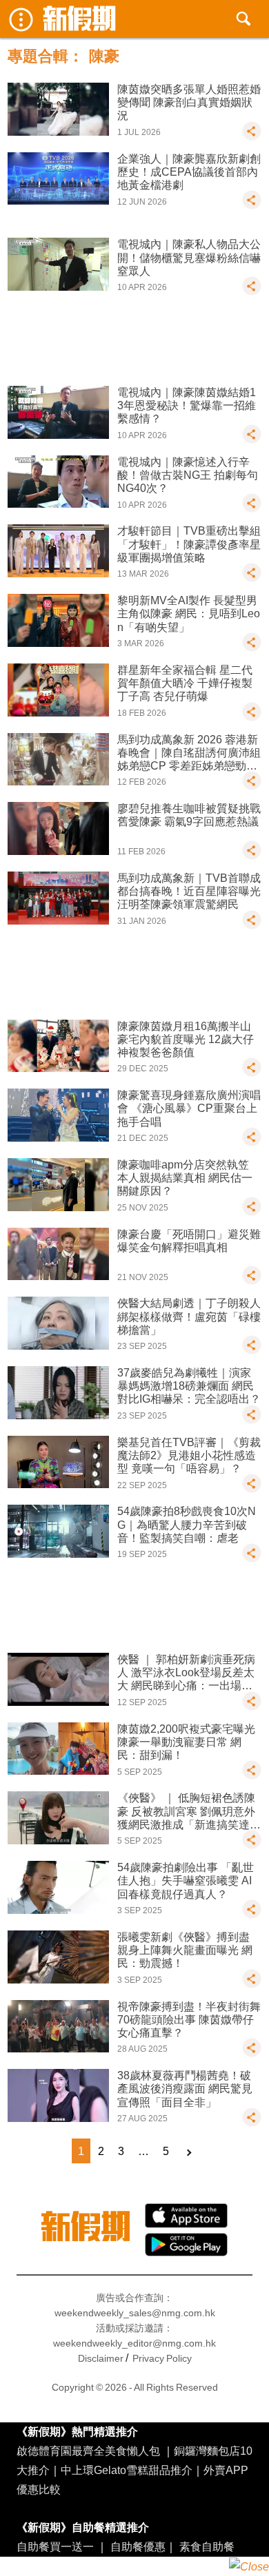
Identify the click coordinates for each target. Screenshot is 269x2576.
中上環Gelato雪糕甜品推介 (127, 2470)
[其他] (252, 137)
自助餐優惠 (138, 2546)
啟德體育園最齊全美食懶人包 (88, 2451)
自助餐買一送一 (55, 2546)
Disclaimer (101, 2358)
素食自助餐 (207, 2546)
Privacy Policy (162, 2358)
